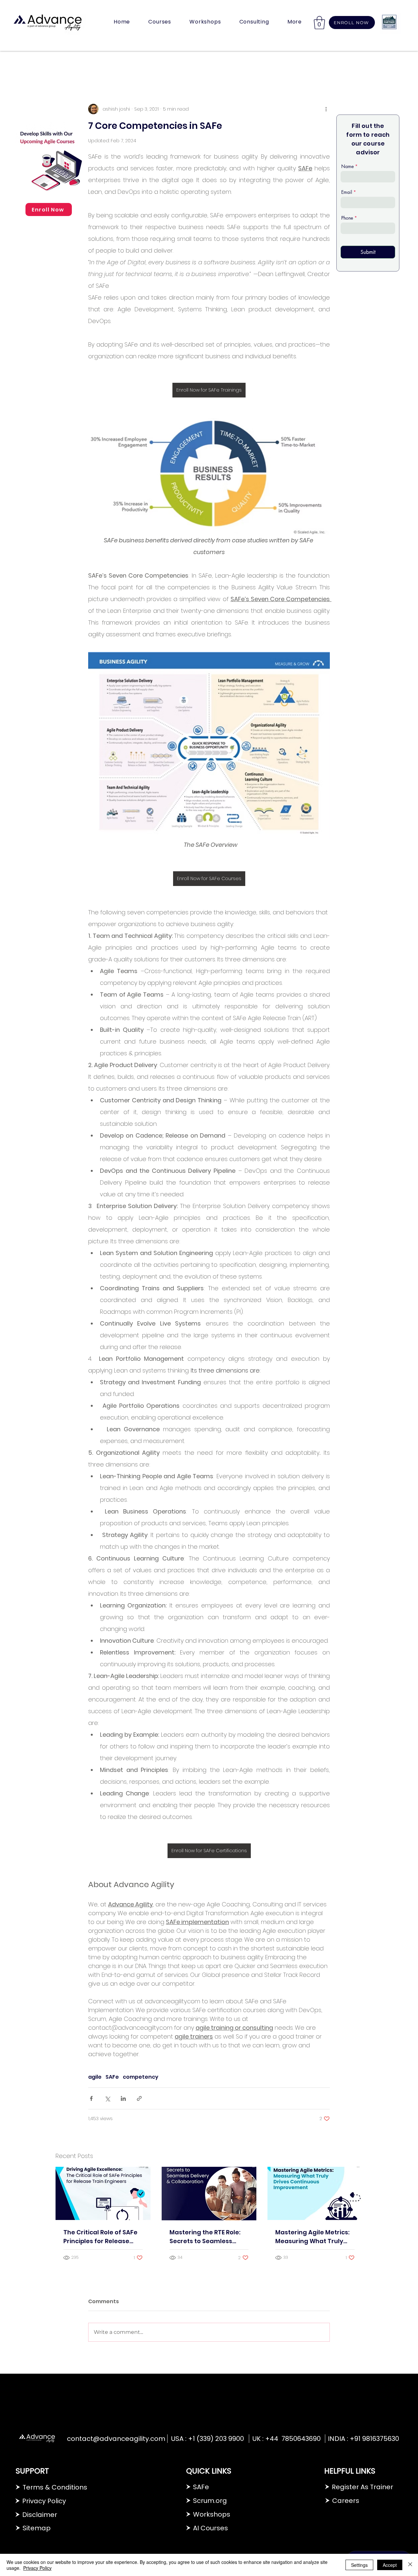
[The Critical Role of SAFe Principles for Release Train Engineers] (103, 2193)
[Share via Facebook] (91, 2098)
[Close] (410, 2565)
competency (141, 2077)
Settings (359, 2565)
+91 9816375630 (374, 2439)
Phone (347, 218)
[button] (160, 22)
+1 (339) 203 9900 (216, 2439)
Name (347, 166)
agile (95, 2077)
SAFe (112, 2077)
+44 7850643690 (293, 2439)
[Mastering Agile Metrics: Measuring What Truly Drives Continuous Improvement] (315, 2193)
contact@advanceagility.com (116, 2439)
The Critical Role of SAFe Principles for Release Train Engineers (100, 2237)
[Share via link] (139, 2098)
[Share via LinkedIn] (123, 2098)
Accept (390, 2565)
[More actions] (326, 109)
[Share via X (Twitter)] (107, 2098)
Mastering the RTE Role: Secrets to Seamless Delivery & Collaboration (207, 2237)
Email (347, 192)
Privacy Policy (37, 2568)
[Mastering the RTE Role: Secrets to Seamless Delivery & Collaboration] (209, 2194)
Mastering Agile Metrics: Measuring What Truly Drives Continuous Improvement (312, 2237)
